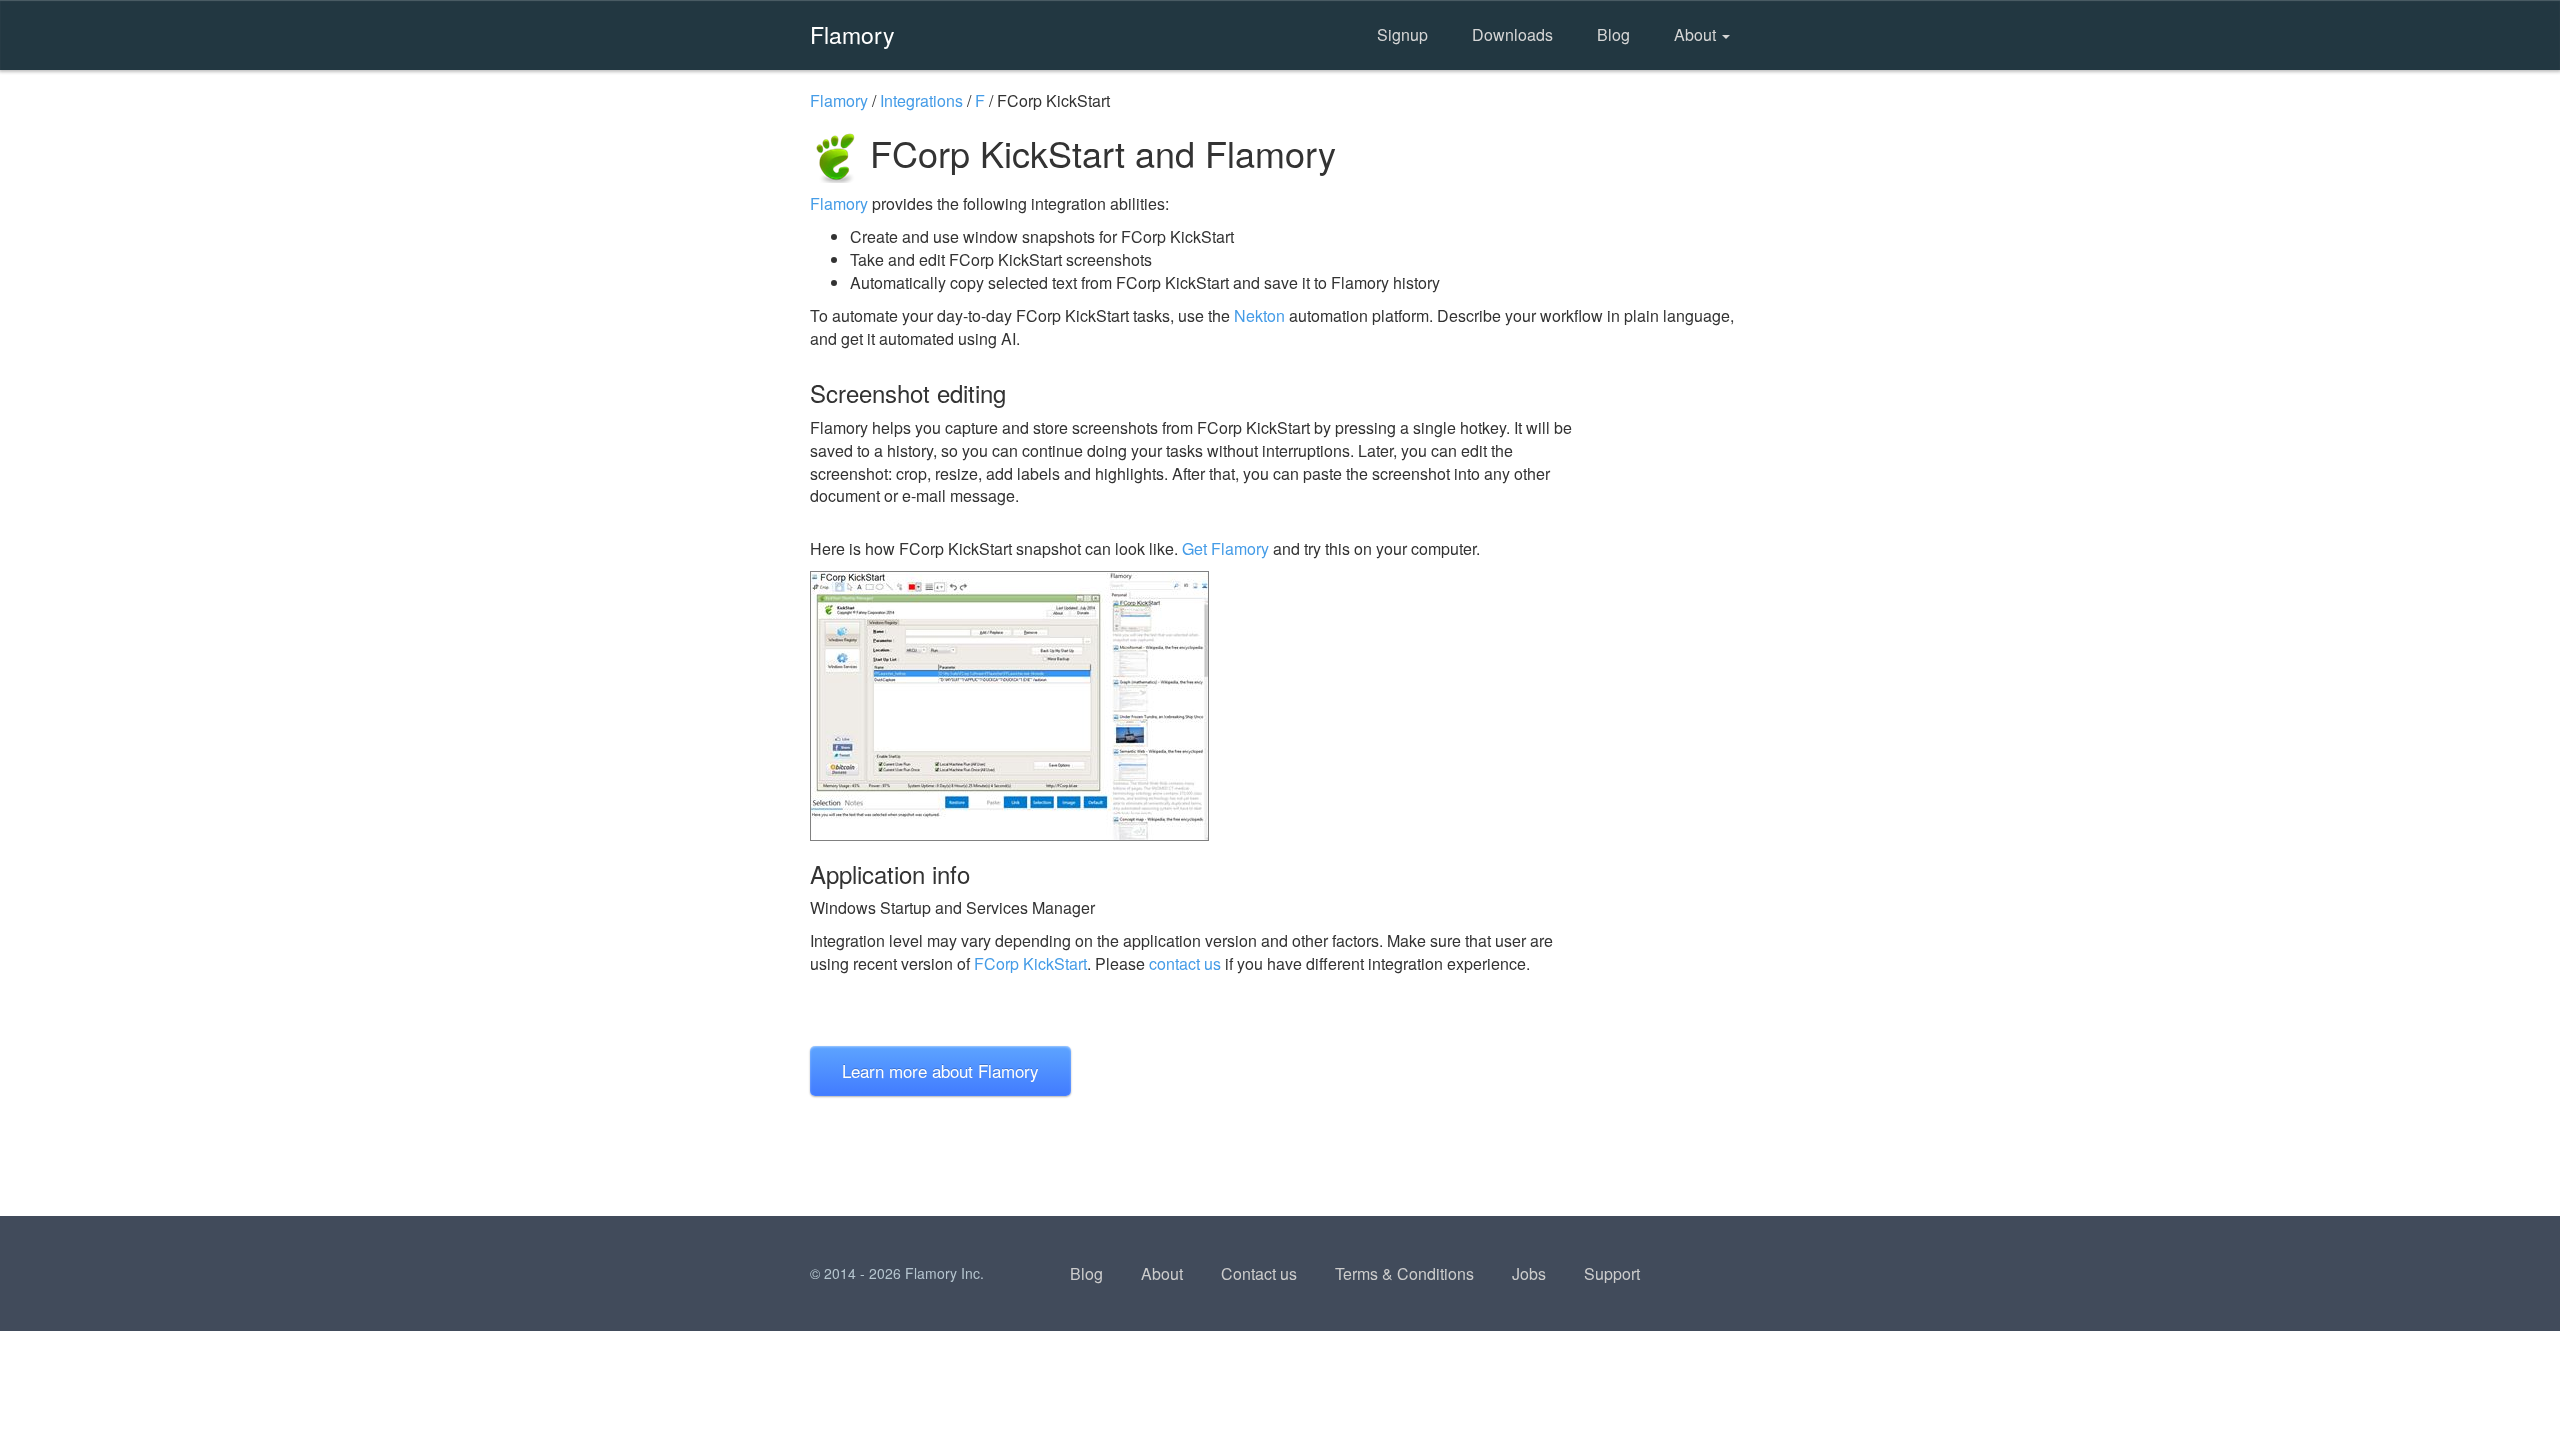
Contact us (1259, 1273)
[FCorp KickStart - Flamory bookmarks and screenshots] (1199, 706)
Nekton (1259, 315)
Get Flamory (1225, 548)
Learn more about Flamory (940, 1070)
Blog (1613, 34)
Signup (1402, 34)
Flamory (852, 34)
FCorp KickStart (1030, 963)
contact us (1185, 963)
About (1697, 34)
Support (1612, 1273)
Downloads (1512, 34)
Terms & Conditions (1404, 1273)
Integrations (921, 100)
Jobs (1529, 1273)
